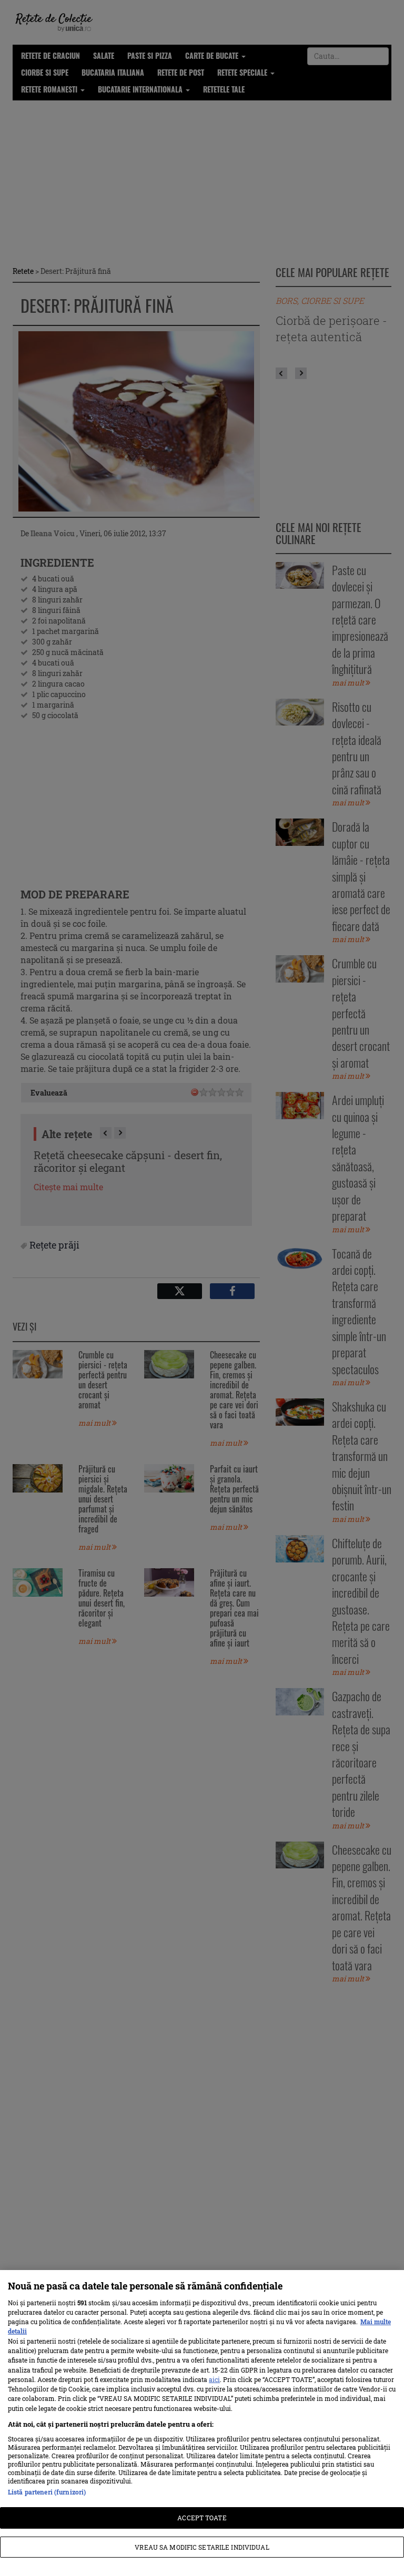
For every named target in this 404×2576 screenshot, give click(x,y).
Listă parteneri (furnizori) (47, 2492)
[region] (202, 2423)
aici (214, 2379)
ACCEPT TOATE (202, 2518)
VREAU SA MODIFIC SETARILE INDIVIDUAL (202, 2547)
